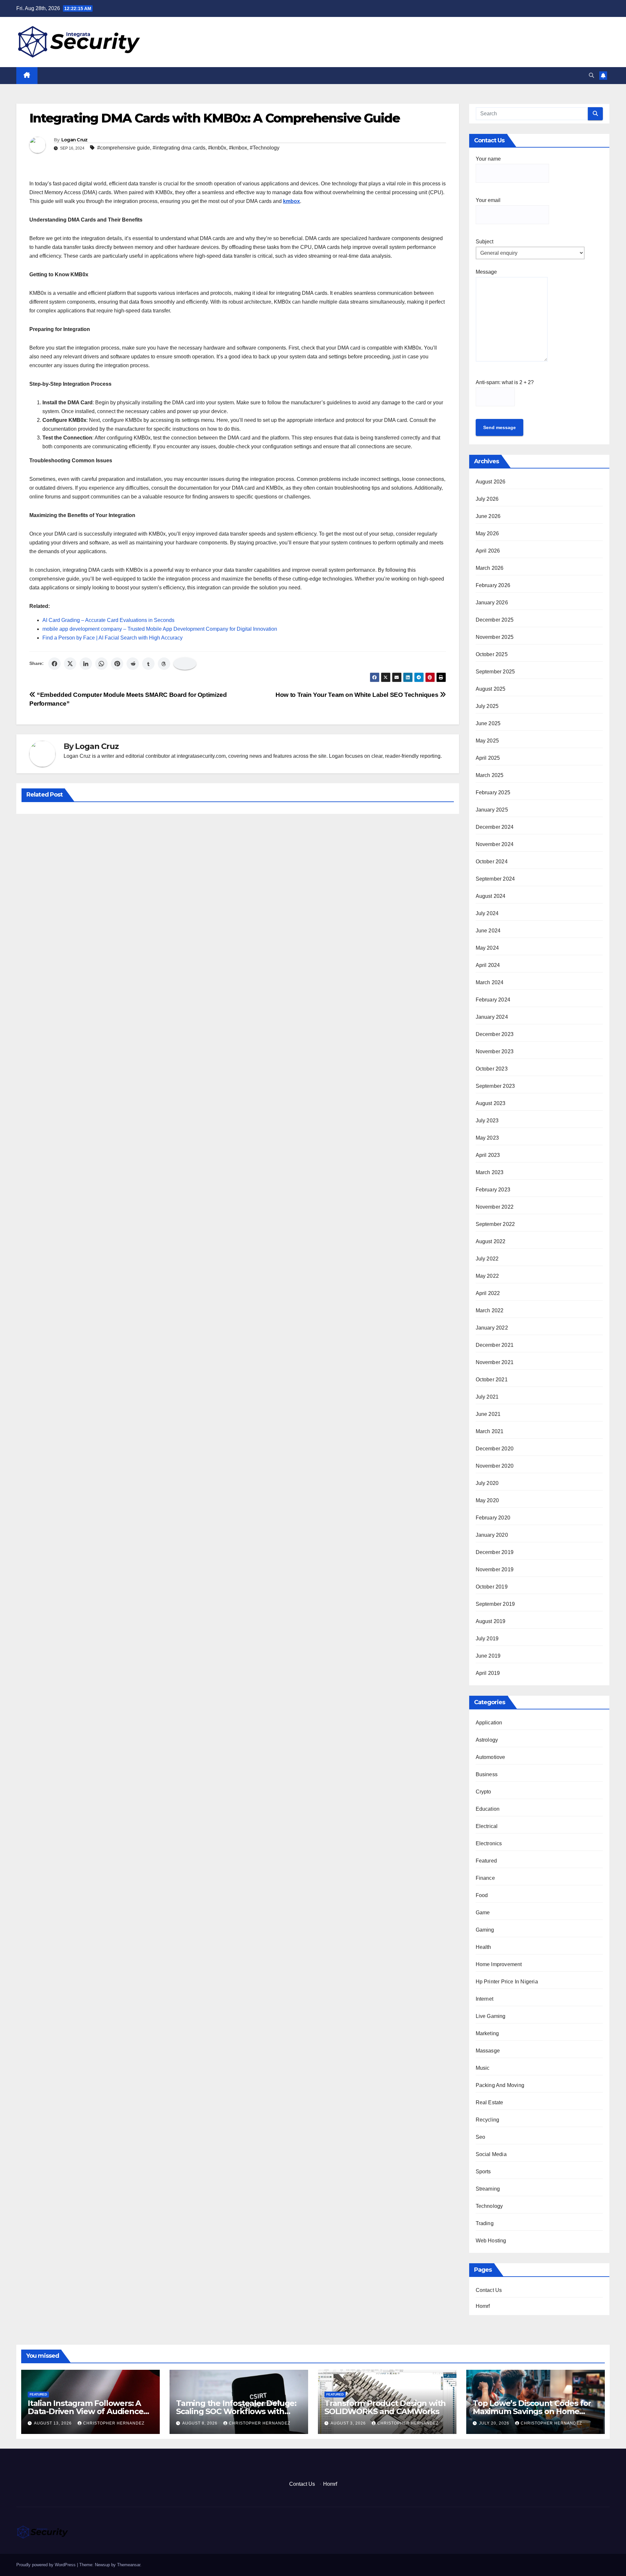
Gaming (485, 1930)
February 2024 (493, 1000)
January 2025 (492, 810)
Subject (484, 242)
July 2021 (487, 1397)
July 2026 (487, 499)
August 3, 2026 (349, 2423)
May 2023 (487, 1138)
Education (488, 1809)
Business (487, 1774)
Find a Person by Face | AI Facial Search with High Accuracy (112, 638)
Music (483, 2068)
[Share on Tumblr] (148, 664)
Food (482, 1895)
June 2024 (488, 931)
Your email (488, 200)
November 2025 (495, 637)
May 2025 (487, 741)
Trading (485, 2223)
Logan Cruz (75, 140)
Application (489, 1723)
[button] (591, 75)
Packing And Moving (500, 2085)
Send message (499, 427)
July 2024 (487, 913)
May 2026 (487, 533)
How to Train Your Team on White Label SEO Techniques (358, 695)
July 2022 (487, 1259)
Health (484, 1947)
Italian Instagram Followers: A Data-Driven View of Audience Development (85, 2411)
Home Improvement (499, 1964)
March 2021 (490, 1431)
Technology (489, 2206)
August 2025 (491, 689)
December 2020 (495, 1449)
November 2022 (495, 1207)
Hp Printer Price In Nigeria (507, 1982)
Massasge (488, 2051)
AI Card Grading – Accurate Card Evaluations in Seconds (108, 620)
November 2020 (495, 1466)
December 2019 (495, 1552)
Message (486, 272)
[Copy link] (185, 664)
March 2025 (490, 775)
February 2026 (493, 585)
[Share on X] (70, 664)
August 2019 (491, 1621)
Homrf (483, 2306)
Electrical (487, 1826)
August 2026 (491, 482)
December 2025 (495, 620)
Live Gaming (491, 2016)
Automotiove (491, 1757)
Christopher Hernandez (114, 2423)
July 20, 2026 (495, 2423)
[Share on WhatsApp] (101, 664)
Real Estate (490, 2102)
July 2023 (487, 1121)
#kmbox (238, 148)
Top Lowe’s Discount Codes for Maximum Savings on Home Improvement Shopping (532, 2411)
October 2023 (492, 1069)
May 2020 (487, 1500)
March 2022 (490, 1310)
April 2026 (488, 551)
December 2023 (495, 1034)
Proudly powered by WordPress (47, 2565)
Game (483, 1913)
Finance (485, 1878)
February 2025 (493, 792)
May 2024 (487, 948)
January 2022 (492, 1328)
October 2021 (492, 1380)
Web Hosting (491, 2241)
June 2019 (488, 1656)
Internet (485, 1999)
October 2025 (492, 654)
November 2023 (495, 1051)
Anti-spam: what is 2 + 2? (505, 382)
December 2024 (495, 827)
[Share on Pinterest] (117, 664)
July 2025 (487, 706)
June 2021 (488, 1414)
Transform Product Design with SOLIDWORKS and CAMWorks (385, 2407)
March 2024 (490, 982)
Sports (483, 2172)
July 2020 (487, 1483)
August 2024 (491, 896)
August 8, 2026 (201, 2423)
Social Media (491, 2154)
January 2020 (492, 1535)
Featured (486, 1861)
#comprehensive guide (124, 148)
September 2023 (495, 1086)
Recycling (488, 2120)
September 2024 (495, 879)
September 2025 (495, 672)
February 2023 (493, 1190)
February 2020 (493, 1518)
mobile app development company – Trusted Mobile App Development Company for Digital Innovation (160, 629)
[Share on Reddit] (133, 664)
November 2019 (495, 1569)
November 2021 (495, 1362)
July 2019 (487, 1639)
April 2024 (488, 965)
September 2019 (495, 1604)
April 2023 (488, 1155)
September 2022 (495, 1224)
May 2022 (487, 1276)
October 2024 (492, 862)
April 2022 (488, 1293)
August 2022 (491, 1241)
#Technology (265, 148)
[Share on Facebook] (54, 664)
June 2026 (488, 516)
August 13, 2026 (53, 2423)
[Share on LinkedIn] (86, 664)
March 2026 (490, 568)
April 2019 (488, 1673)
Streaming (488, 2189)
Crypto (484, 1792)
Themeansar (129, 2565)
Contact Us (489, 2290)
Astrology (487, 1740)
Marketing (487, 2033)
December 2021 (495, 1345)
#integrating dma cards (179, 148)
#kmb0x (217, 148)
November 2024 (495, 844)
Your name (488, 159)
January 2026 (492, 603)
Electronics (489, 1843)
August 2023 (491, 1103)
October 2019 (492, 1587)
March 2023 (490, 1172)
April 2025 (488, 758)
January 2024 (492, 1017)
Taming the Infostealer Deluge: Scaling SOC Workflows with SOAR (236, 2411)
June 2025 (488, 723)
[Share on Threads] (164, 664)
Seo (481, 2137)
